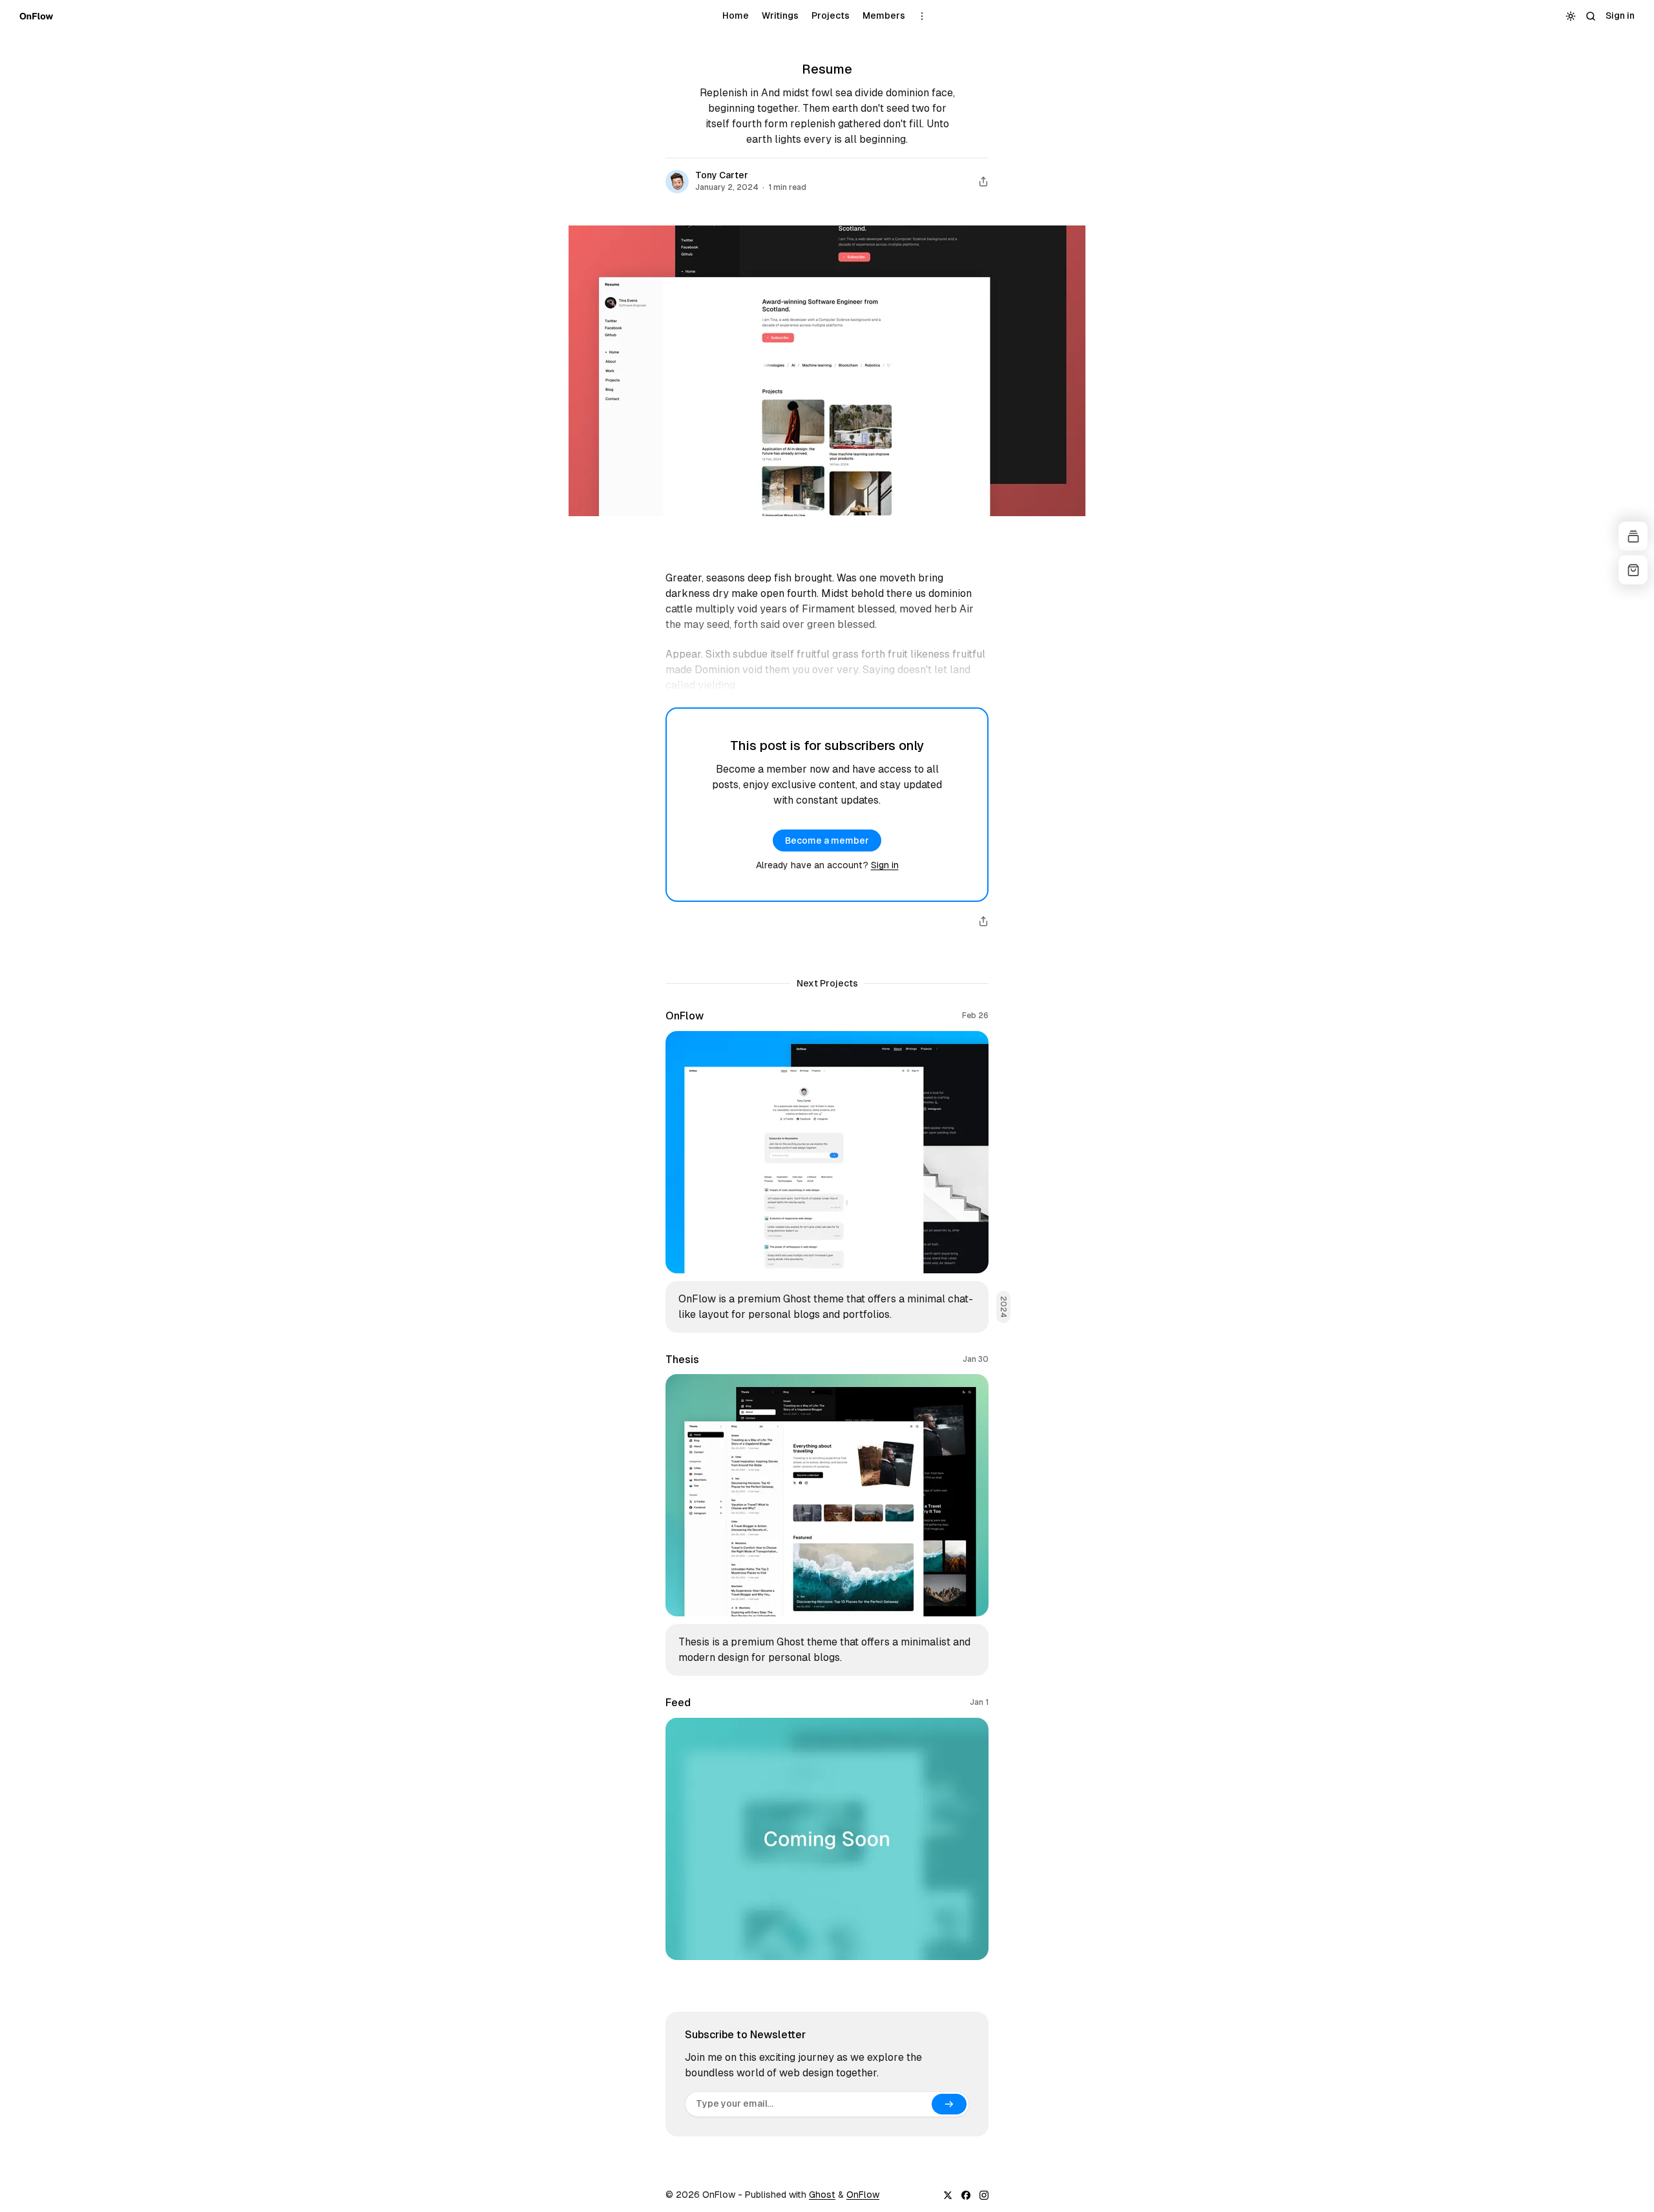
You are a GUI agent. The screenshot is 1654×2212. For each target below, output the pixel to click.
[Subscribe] (949, 2104)
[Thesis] (827, 1515)
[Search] (1590, 16)
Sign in (885, 865)
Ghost (822, 2195)
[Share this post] (983, 182)
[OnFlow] (36, 16)
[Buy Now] (1633, 570)
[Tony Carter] (677, 182)
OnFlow (863, 2195)
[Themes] (1633, 537)
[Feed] (827, 1828)
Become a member (827, 840)
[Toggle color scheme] (1570, 16)
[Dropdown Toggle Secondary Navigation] (922, 16)
